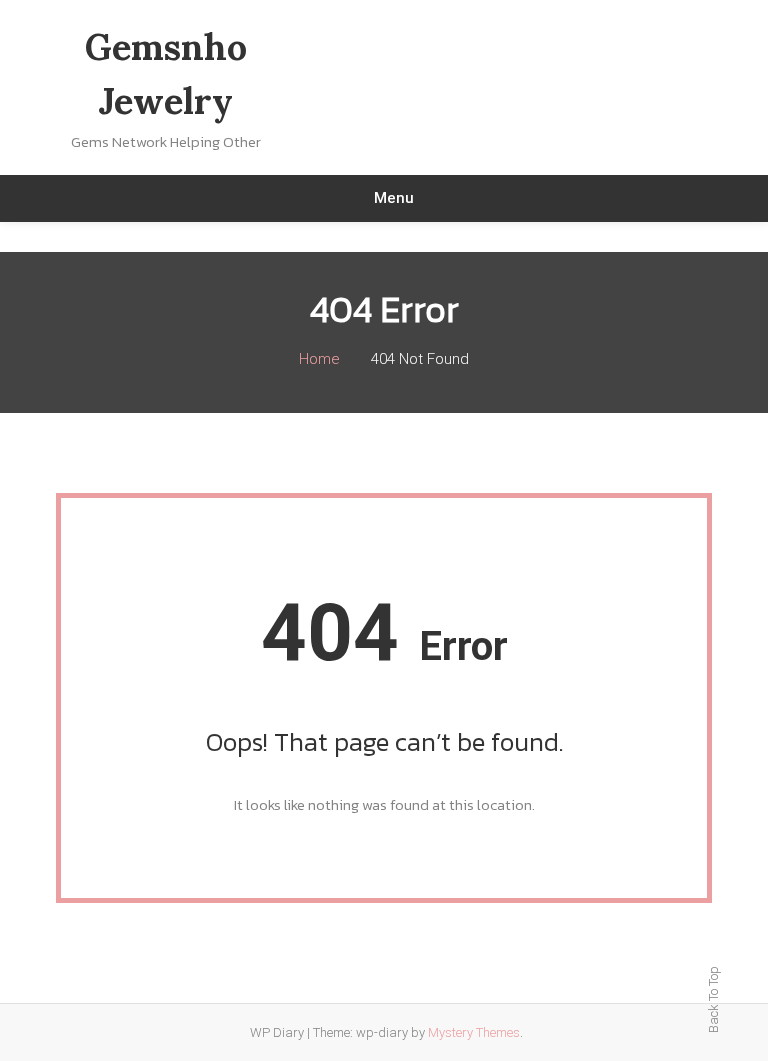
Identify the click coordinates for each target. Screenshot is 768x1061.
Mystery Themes (474, 1032)
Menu (394, 198)
